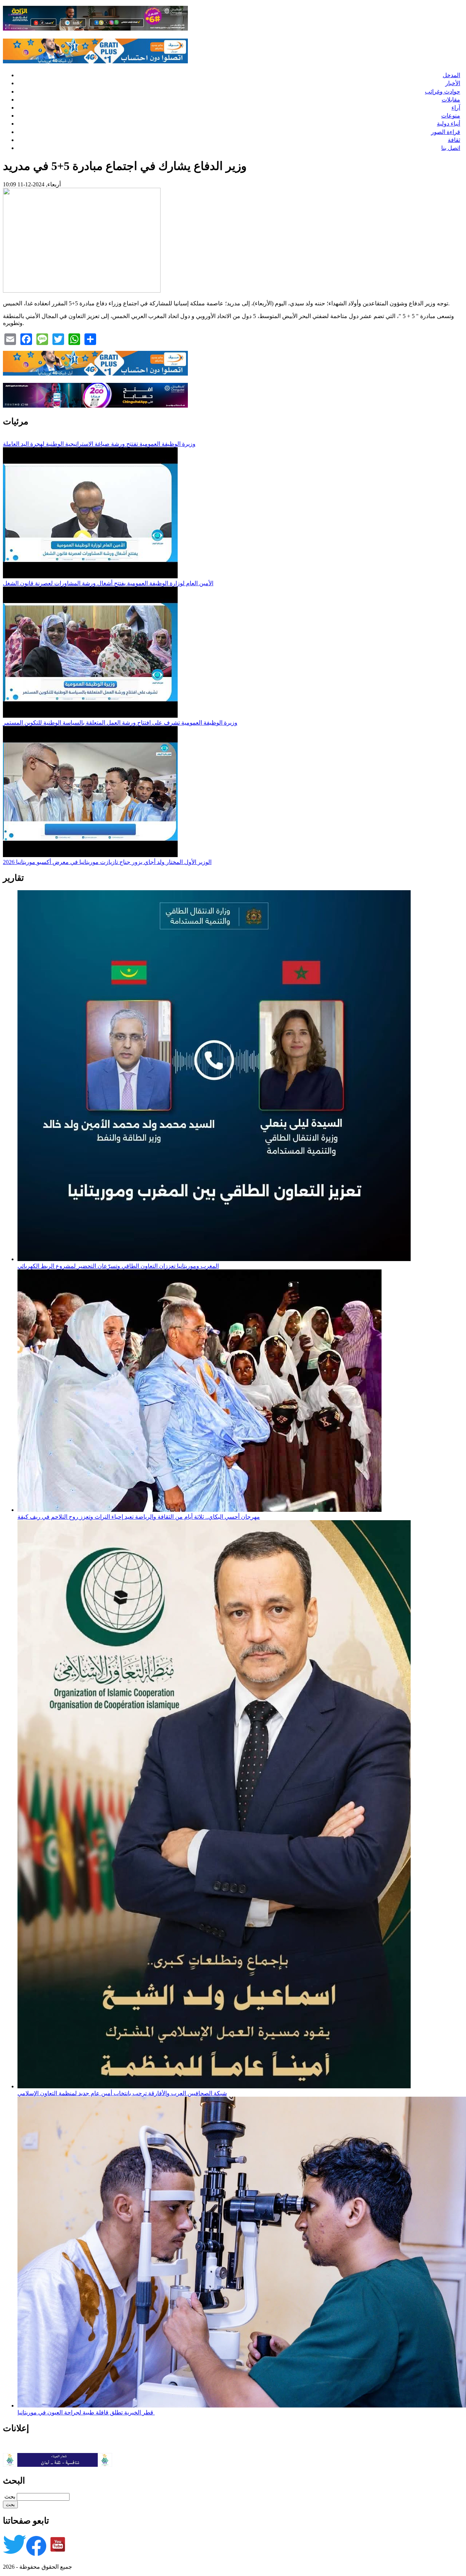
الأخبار (453, 83)
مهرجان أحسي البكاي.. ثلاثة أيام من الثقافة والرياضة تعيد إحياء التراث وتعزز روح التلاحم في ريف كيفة (139, 1517)
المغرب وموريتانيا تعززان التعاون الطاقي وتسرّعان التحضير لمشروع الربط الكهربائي (118, 1266)
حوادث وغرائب (443, 92)
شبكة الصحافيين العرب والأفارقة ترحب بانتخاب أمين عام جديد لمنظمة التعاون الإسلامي (122, 2093)
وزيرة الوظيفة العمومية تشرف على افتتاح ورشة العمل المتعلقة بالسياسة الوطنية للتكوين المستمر (120, 723)
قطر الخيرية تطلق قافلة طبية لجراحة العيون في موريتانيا (86, 2412)
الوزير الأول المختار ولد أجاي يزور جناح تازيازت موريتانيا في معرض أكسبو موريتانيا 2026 (107, 862)
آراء (456, 108)
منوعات (451, 116)
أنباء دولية (449, 124)
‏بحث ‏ (9, 2496)
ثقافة (454, 140)
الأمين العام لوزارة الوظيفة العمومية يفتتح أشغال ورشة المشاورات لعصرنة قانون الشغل (108, 583)
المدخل (451, 75)
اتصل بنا (451, 148)
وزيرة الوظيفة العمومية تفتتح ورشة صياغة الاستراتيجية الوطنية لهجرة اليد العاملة (99, 444)
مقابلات (451, 100)
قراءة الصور (446, 132)
